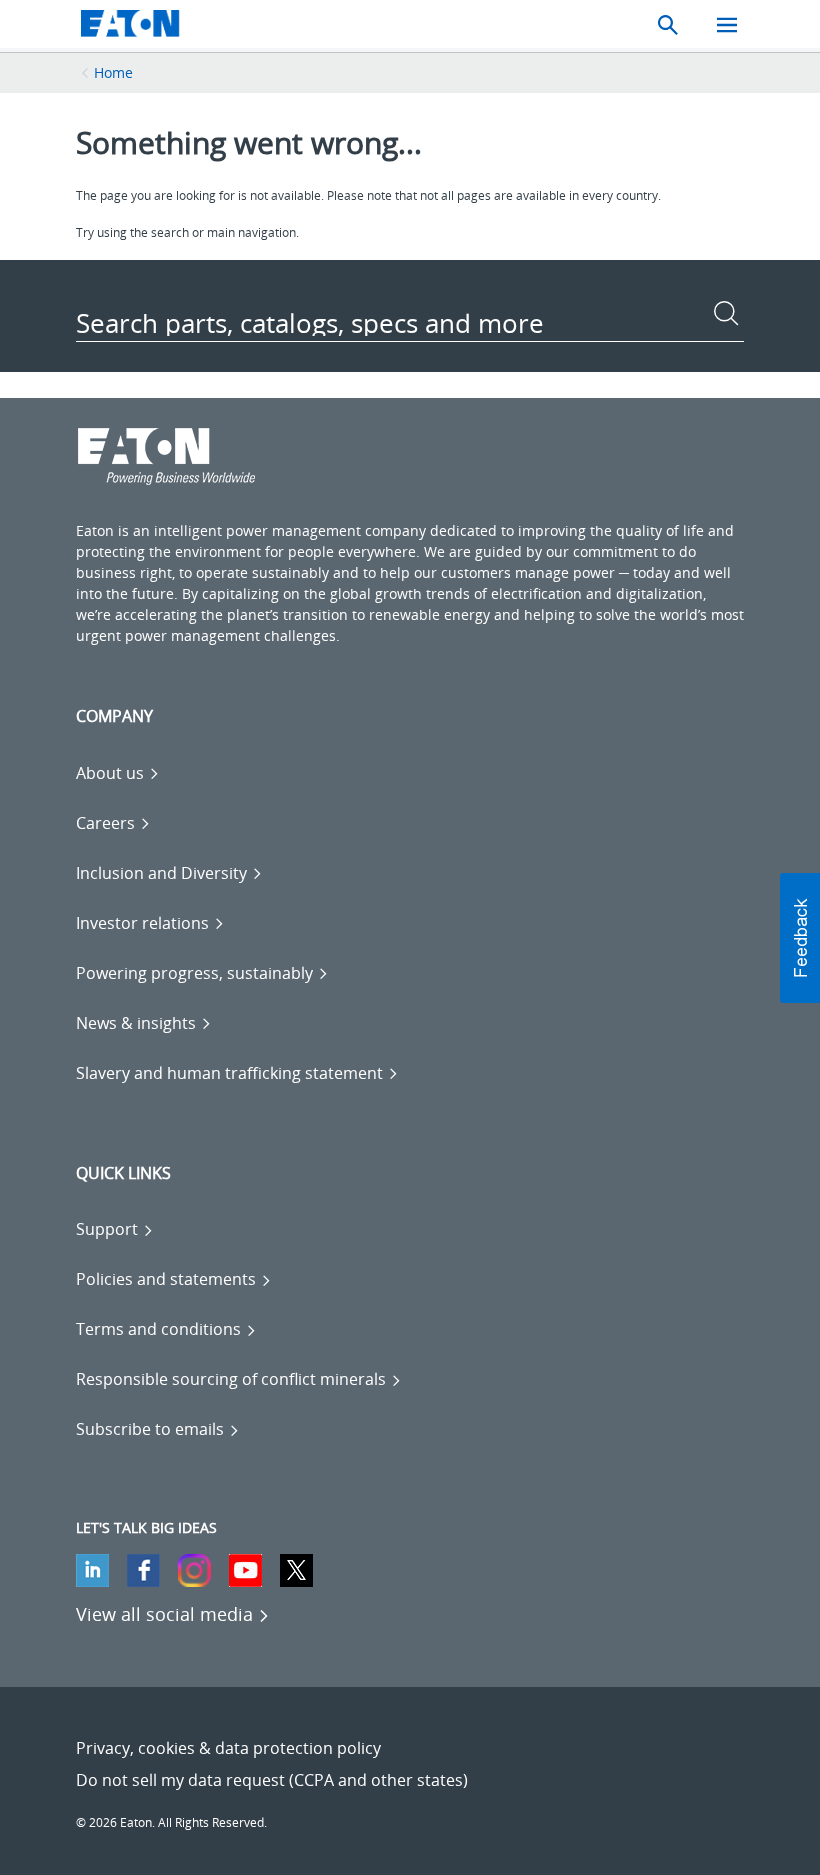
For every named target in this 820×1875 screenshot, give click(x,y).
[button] (800, 938)
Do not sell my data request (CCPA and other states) (272, 1780)
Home (113, 72)
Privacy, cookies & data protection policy (228, 1748)
